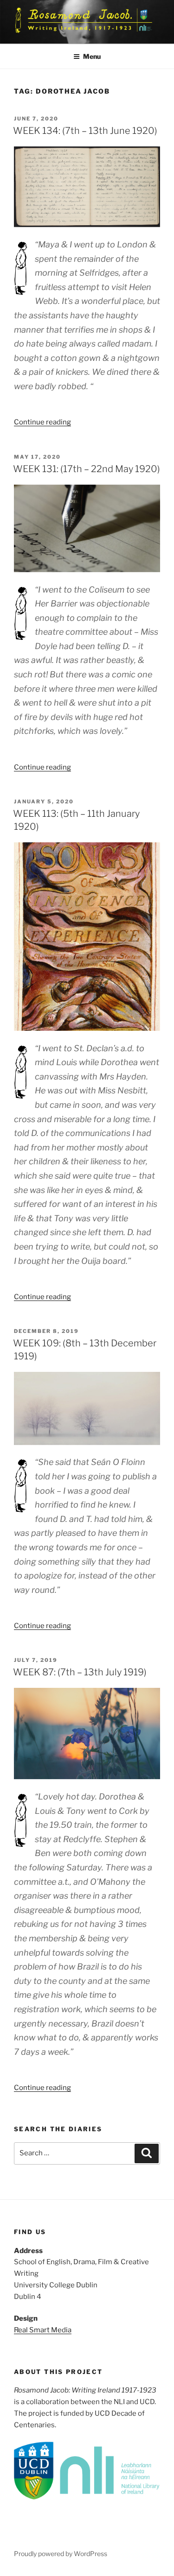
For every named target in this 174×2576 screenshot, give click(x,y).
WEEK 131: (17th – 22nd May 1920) (87, 469)
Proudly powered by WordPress (61, 2554)
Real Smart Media (43, 2330)
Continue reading (42, 422)
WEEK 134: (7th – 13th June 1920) (85, 131)
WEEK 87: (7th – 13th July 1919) (80, 1672)
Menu (92, 56)
